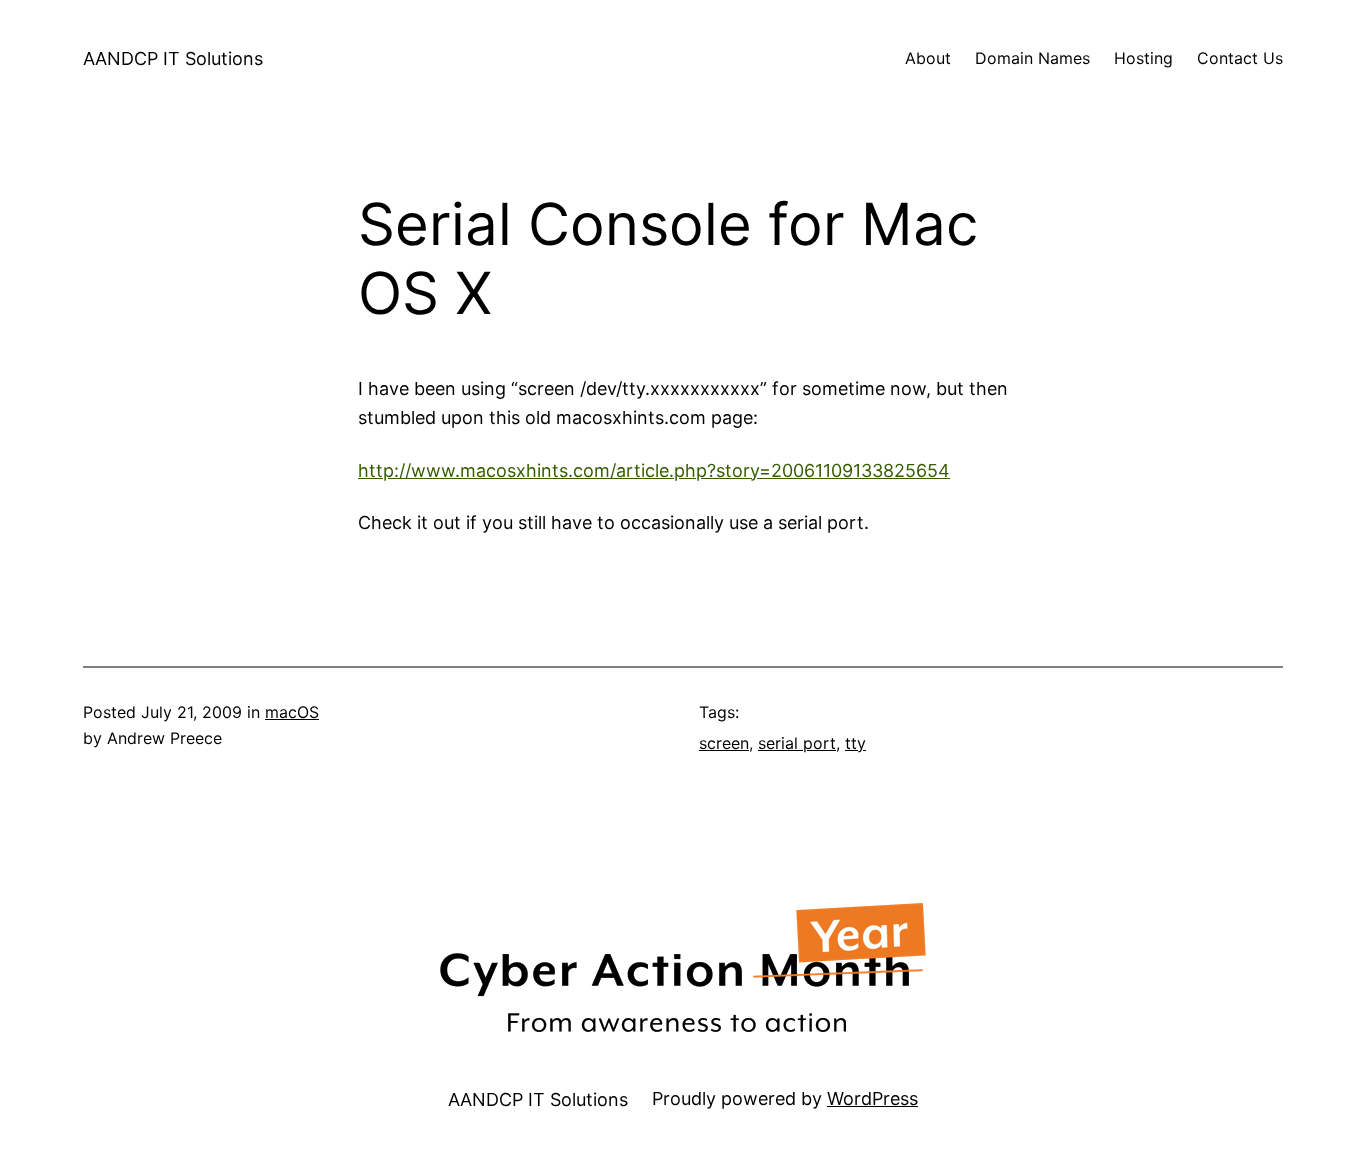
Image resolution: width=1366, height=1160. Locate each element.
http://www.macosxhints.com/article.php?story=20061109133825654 (654, 470)
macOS (292, 712)
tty (855, 743)
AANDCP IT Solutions (173, 58)
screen (724, 743)
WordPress (872, 1098)
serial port (797, 743)
